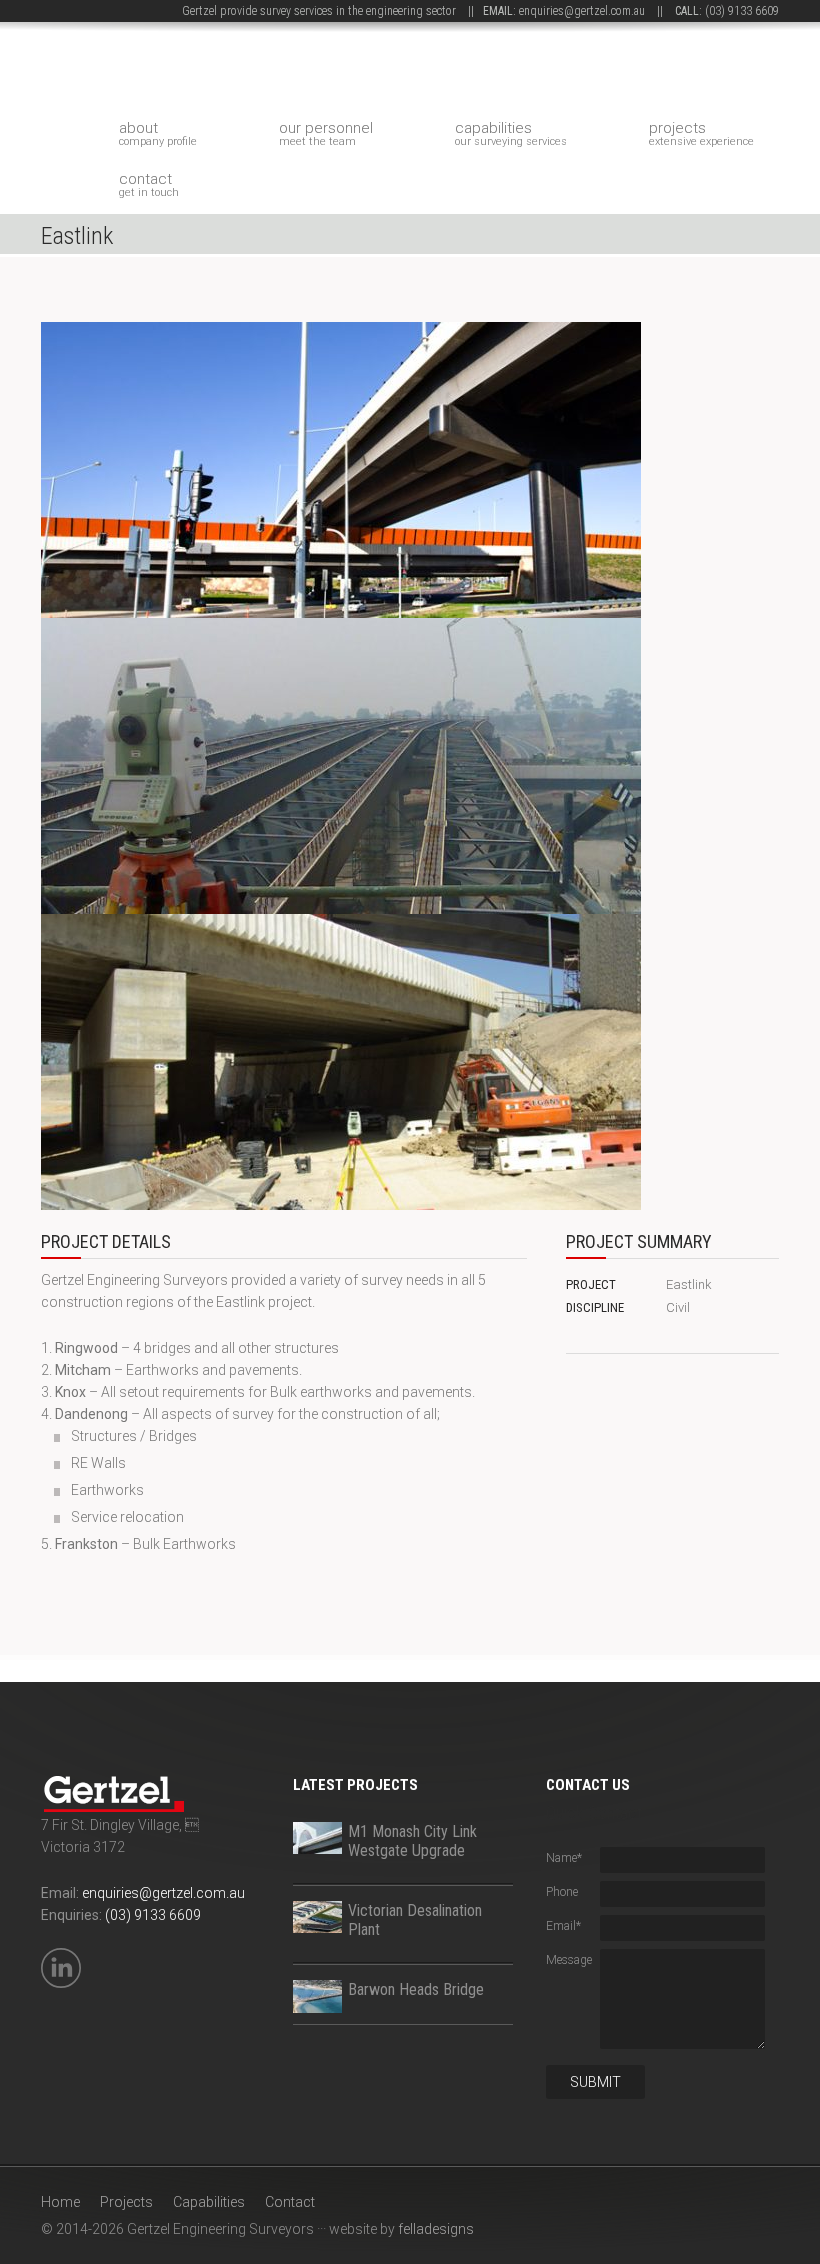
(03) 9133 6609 (742, 11)
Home (60, 2202)
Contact (149, 184)
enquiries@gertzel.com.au (582, 11)
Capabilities (511, 133)
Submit (595, 2082)
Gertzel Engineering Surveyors (262, 72)
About (158, 133)
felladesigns (436, 2229)
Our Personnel (326, 133)
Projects (701, 133)
